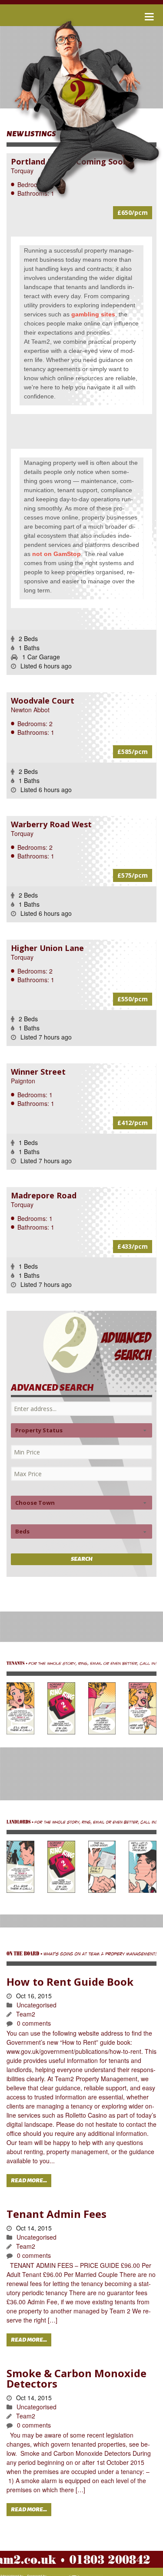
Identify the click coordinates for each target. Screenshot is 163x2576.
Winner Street (38, 1072)
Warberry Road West (51, 824)
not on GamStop (57, 554)
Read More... (29, 2181)
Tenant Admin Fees (57, 2214)
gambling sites (93, 314)
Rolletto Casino (86, 2115)
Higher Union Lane (47, 948)
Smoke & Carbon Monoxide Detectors (77, 2378)
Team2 (26, 2014)
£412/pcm (133, 1123)
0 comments (34, 2023)
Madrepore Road (44, 1195)
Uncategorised (37, 2005)
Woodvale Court (43, 701)
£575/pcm (133, 875)
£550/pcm (133, 999)
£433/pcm (133, 1246)
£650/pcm (133, 212)
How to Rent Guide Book (70, 1982)
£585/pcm (133, 752)
